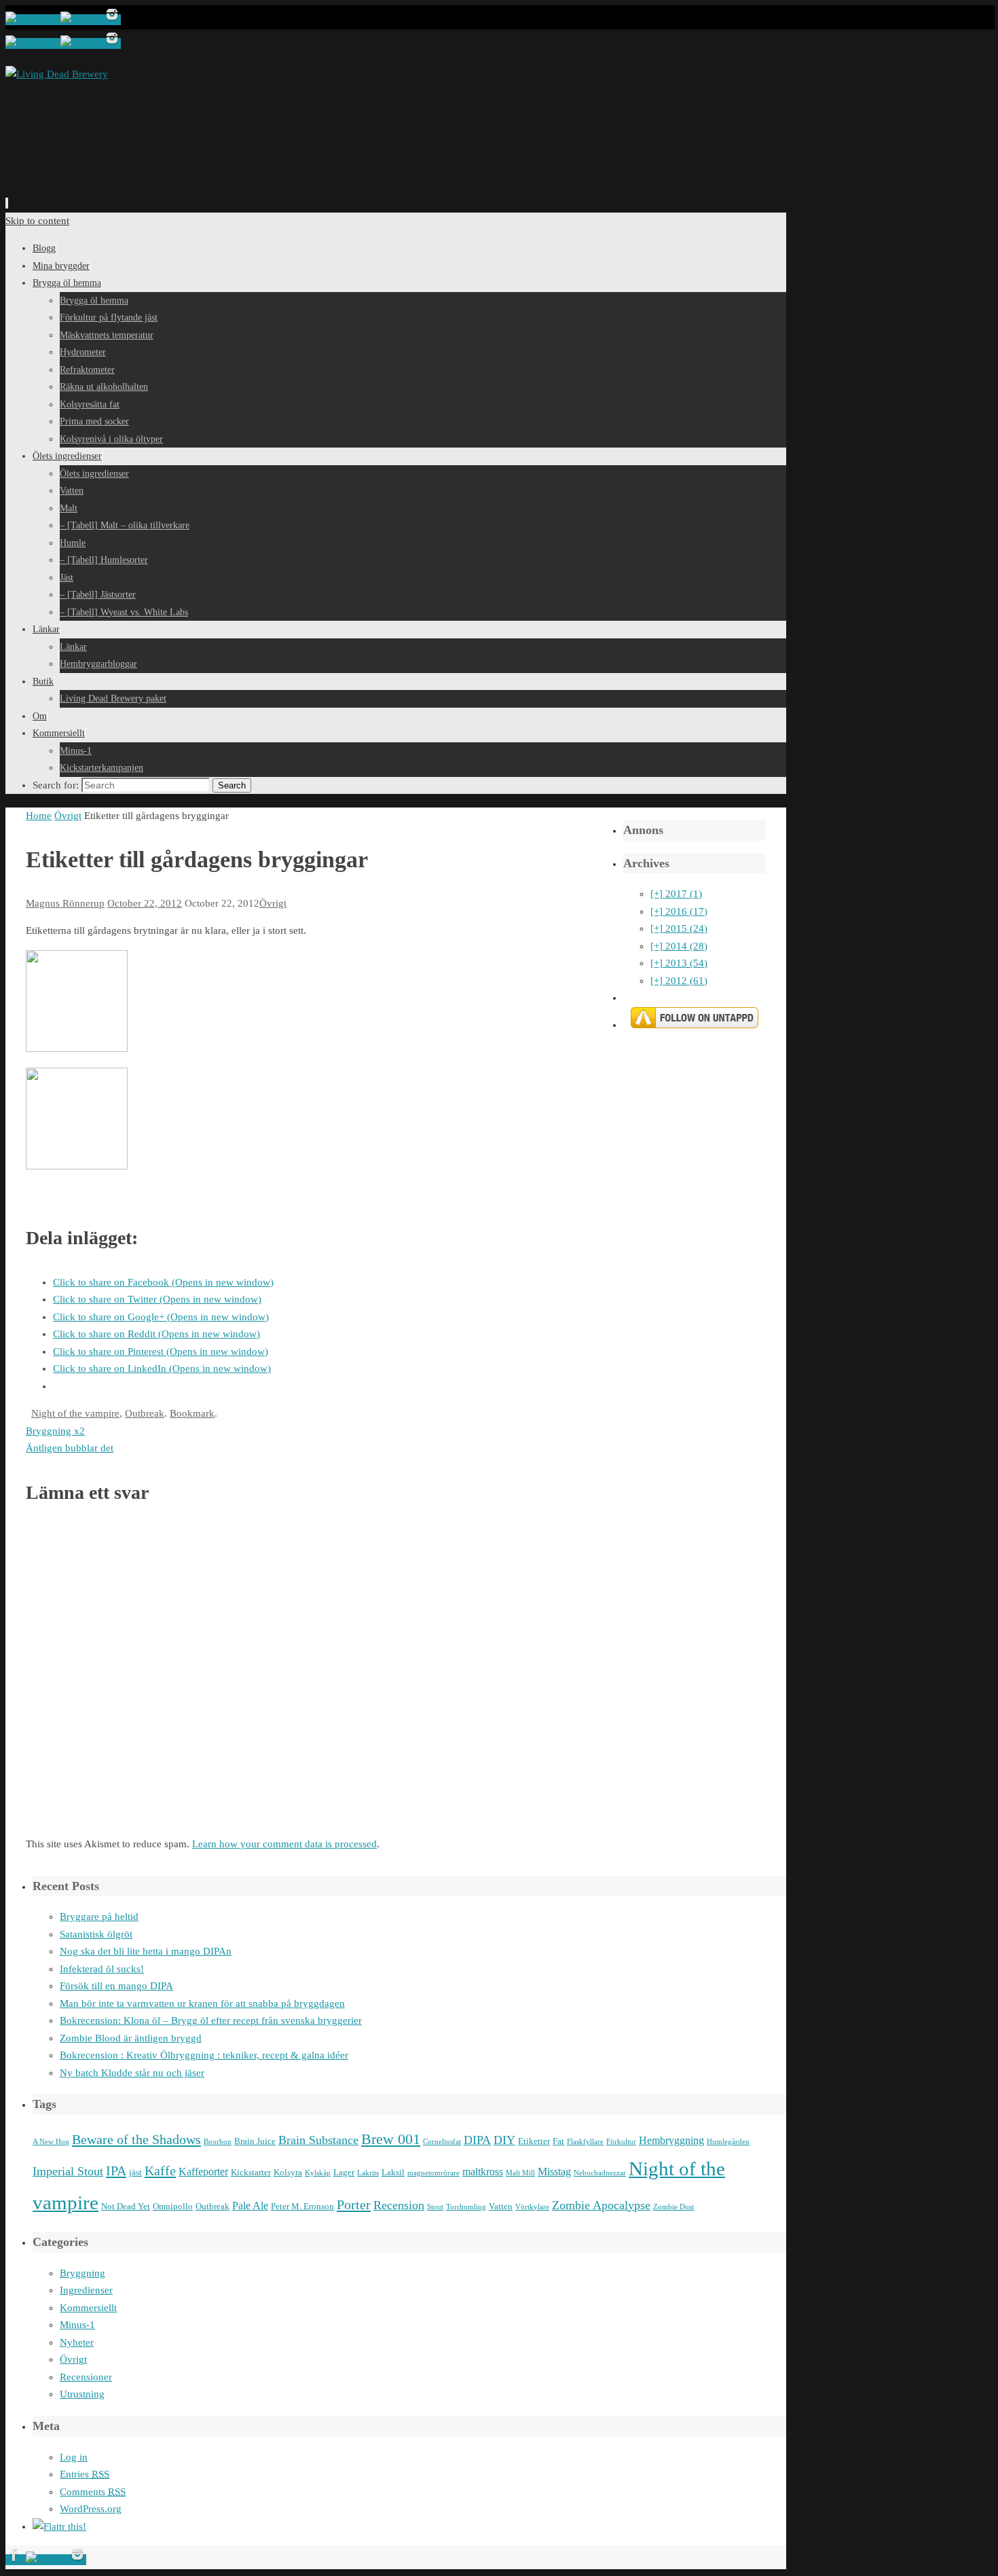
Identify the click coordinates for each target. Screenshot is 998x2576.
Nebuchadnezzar (600, 2173)
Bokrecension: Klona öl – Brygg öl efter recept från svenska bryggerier (211, 2020)
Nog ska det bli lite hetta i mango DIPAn (146, 1951)
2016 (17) (679, 911)
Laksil (393, 2172)
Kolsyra (288, 2172)
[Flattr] (59, 2526)
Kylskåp (318, 2173)
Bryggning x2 (55, 1431)
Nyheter (77, 2342)
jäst (135, 2172)
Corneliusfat (442, 2142)
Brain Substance (318, 2140)
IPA (116, 2171)
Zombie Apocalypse (601, 2205)
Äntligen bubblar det (70, 1448)
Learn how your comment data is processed (284, 1844)
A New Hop (51, 2142)
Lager (344, 2172)
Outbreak (145, 1413)
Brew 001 (391, 2139)
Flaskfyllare (585, 2142)
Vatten (501, 2206)
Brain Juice (255, 2141)
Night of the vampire (75, 1413)
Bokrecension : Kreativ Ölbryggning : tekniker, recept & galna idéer (204, 2055)
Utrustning (82, 2394)
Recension (399, 2205)
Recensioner (86, 2377)
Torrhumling (466, 2207)
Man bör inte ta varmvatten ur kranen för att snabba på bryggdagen (202, 2003)
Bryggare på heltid (99, 1917)
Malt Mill (520, 2173)
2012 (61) (679, 981)
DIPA (477, 2140)
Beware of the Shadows (136, 2139)
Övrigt (68, 816)
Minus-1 (77, 2325)
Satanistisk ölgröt (96, 1934)
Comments (93, 2492)
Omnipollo (173, 2206)
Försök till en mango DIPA (116, 1986)
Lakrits (368, 2173)
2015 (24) (679, 928)
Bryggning (82, 2273)
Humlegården (728, 2142)
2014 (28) (679, 946)
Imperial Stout (68, 2171)
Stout (435, 2207)
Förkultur (621, 2142)
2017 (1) (676, 894)
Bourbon (218, 2142)
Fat (558, 2141)
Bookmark (192, 1413)
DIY (504, 2140)
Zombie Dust (673, 2207)
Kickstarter (251, 2172)
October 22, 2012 (145, 903)
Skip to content (37, 221)
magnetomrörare (433, 2173)
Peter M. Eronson (302, 2206)
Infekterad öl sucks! (102, 1969)
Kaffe (160, 2171)
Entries (85, 2474)
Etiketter (534, 2141)
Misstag (554, 2172)
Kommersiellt (88, 2308)
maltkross (483, 2172)
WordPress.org (91, 2509)
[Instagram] (112, 20)
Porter (354, 2205)
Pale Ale (250, 2206)
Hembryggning (671, 2140)
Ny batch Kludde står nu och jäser (132, 2073)
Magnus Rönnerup (65, 903)
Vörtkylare (532, 2207)
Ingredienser (86, 2290)
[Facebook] (33, 20)
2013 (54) (679, 963)
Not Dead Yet (126, 2206)
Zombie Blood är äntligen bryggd (131, 2038)
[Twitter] (82, 20)
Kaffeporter (203, 2172)
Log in (74, 2457)
